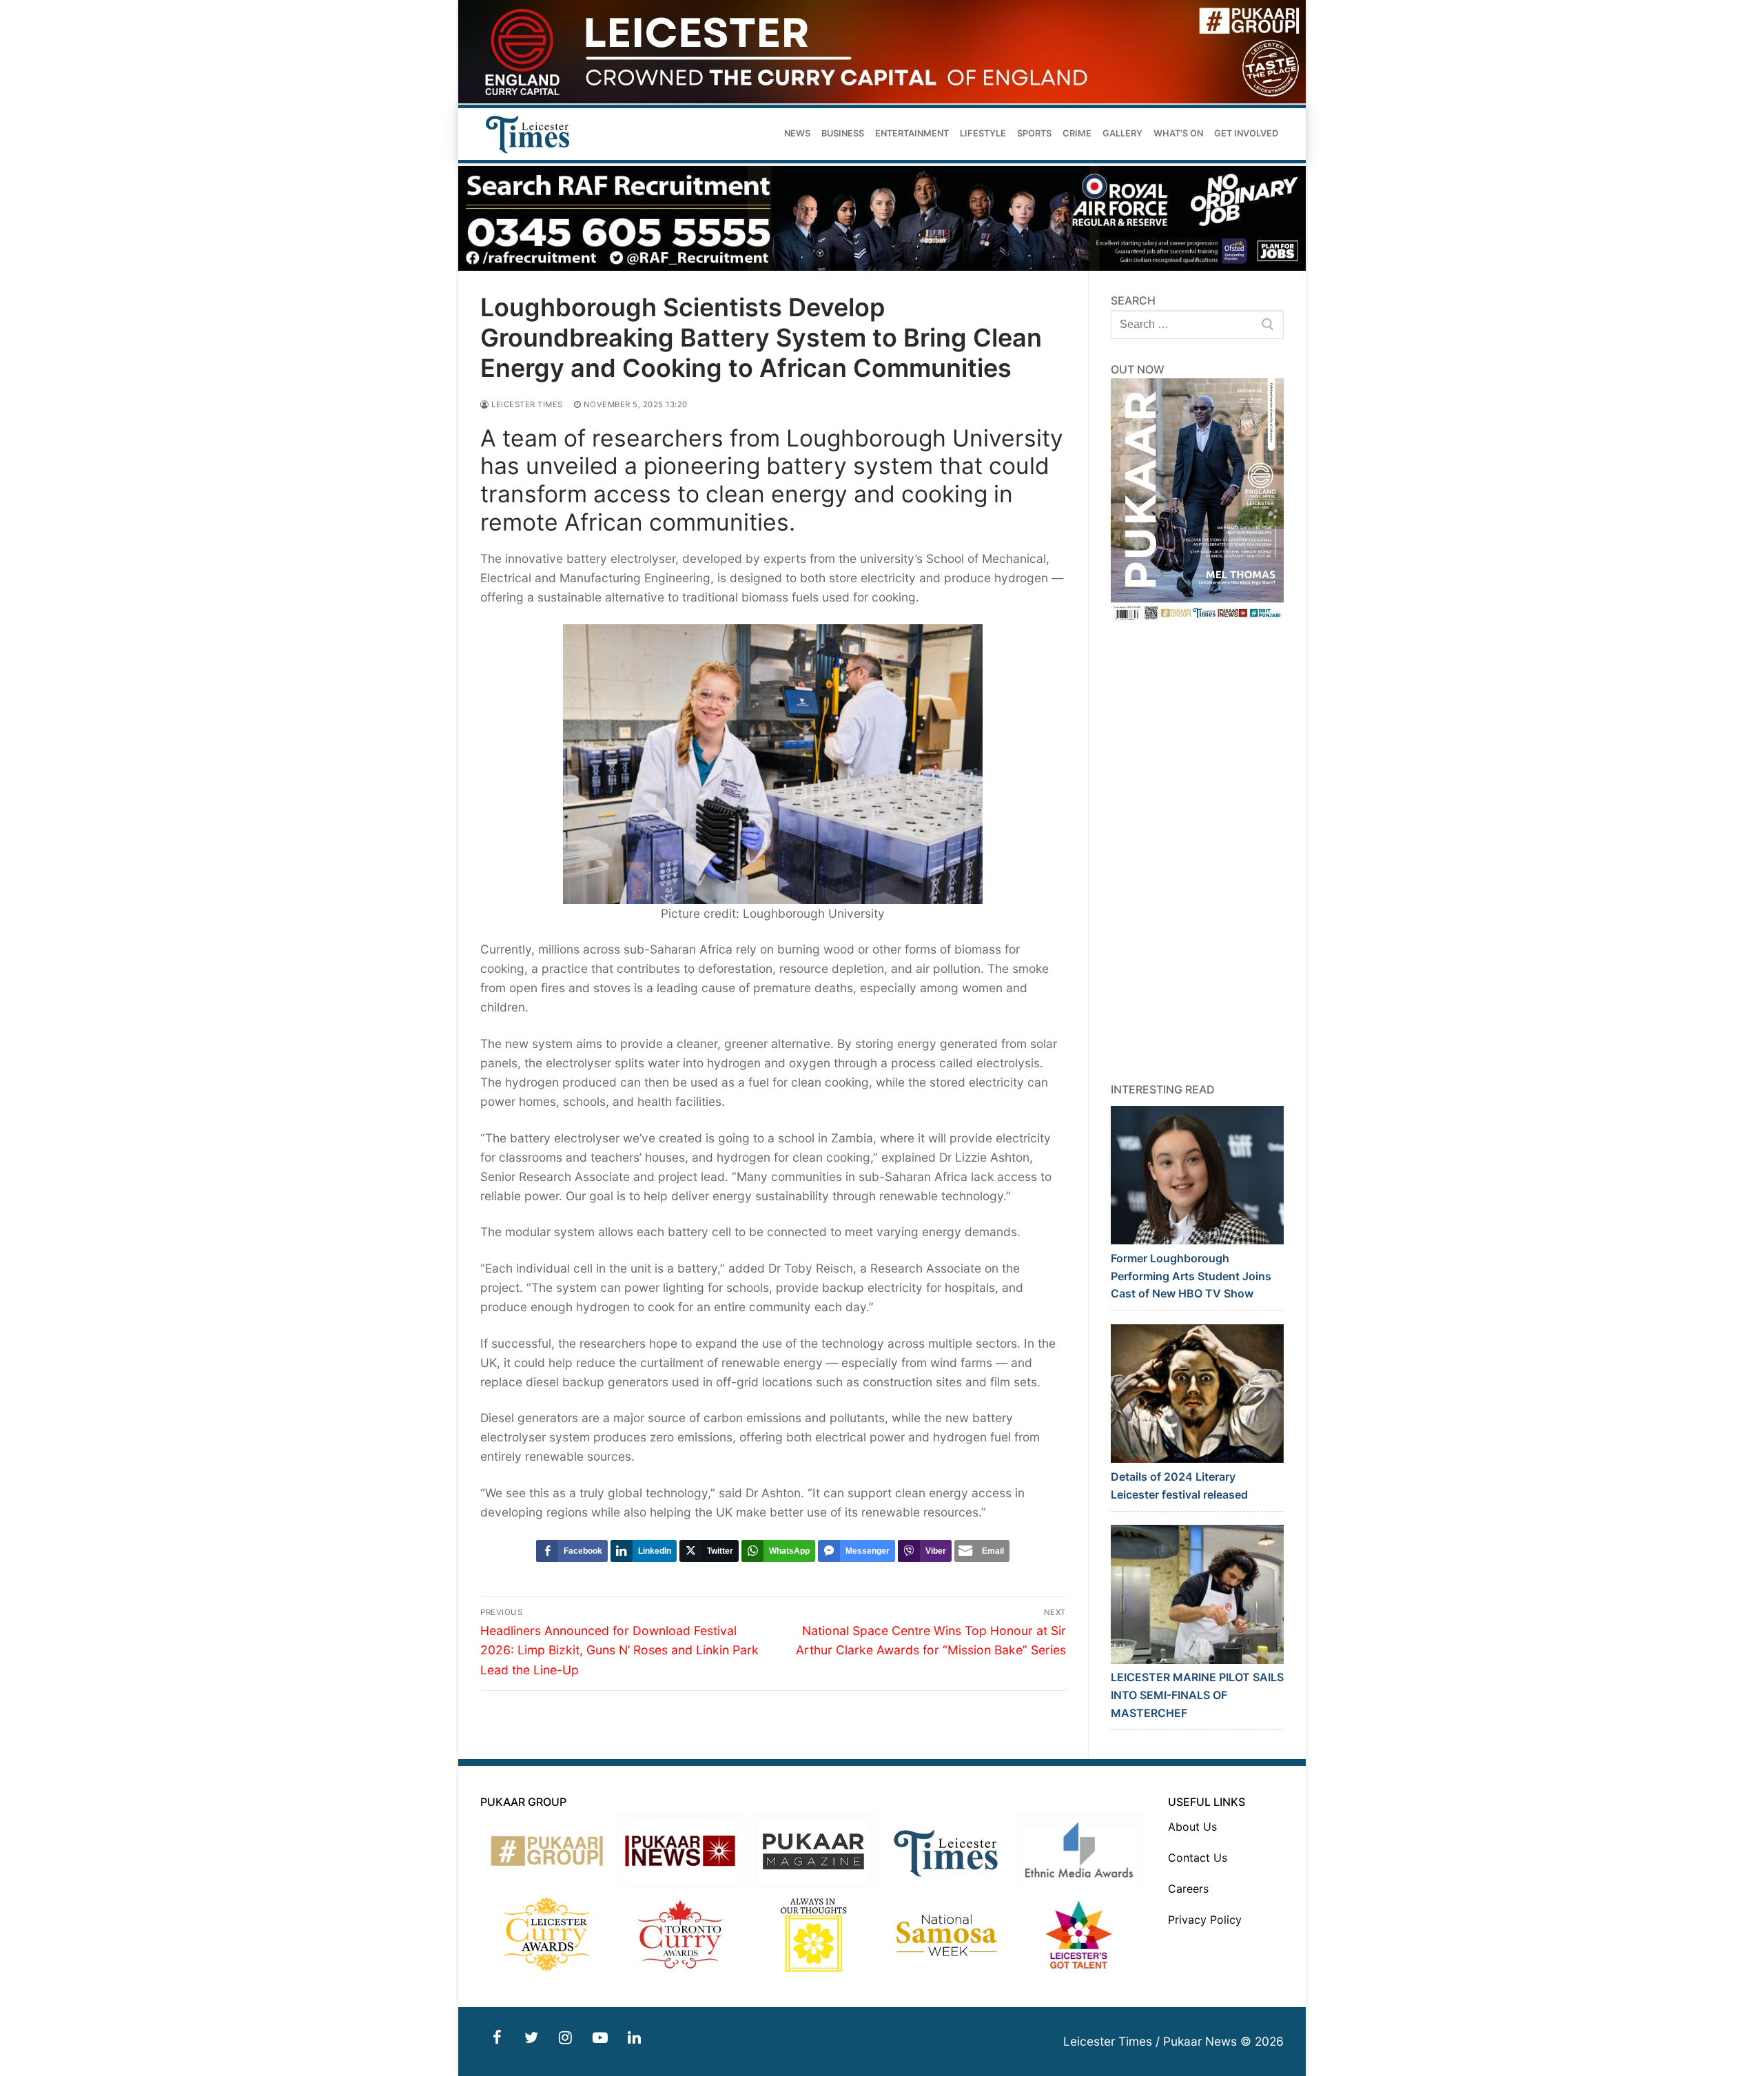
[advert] (882, 100)
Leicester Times (526, 404)
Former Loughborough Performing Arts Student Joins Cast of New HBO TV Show (1191, 1276)
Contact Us (1198, 1858)
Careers (1188, 1889)
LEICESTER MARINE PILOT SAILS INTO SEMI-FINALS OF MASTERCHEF (1197, 1695)
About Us (1192, 1827)
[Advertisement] (1198, 852)
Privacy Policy (1205, 1920)
